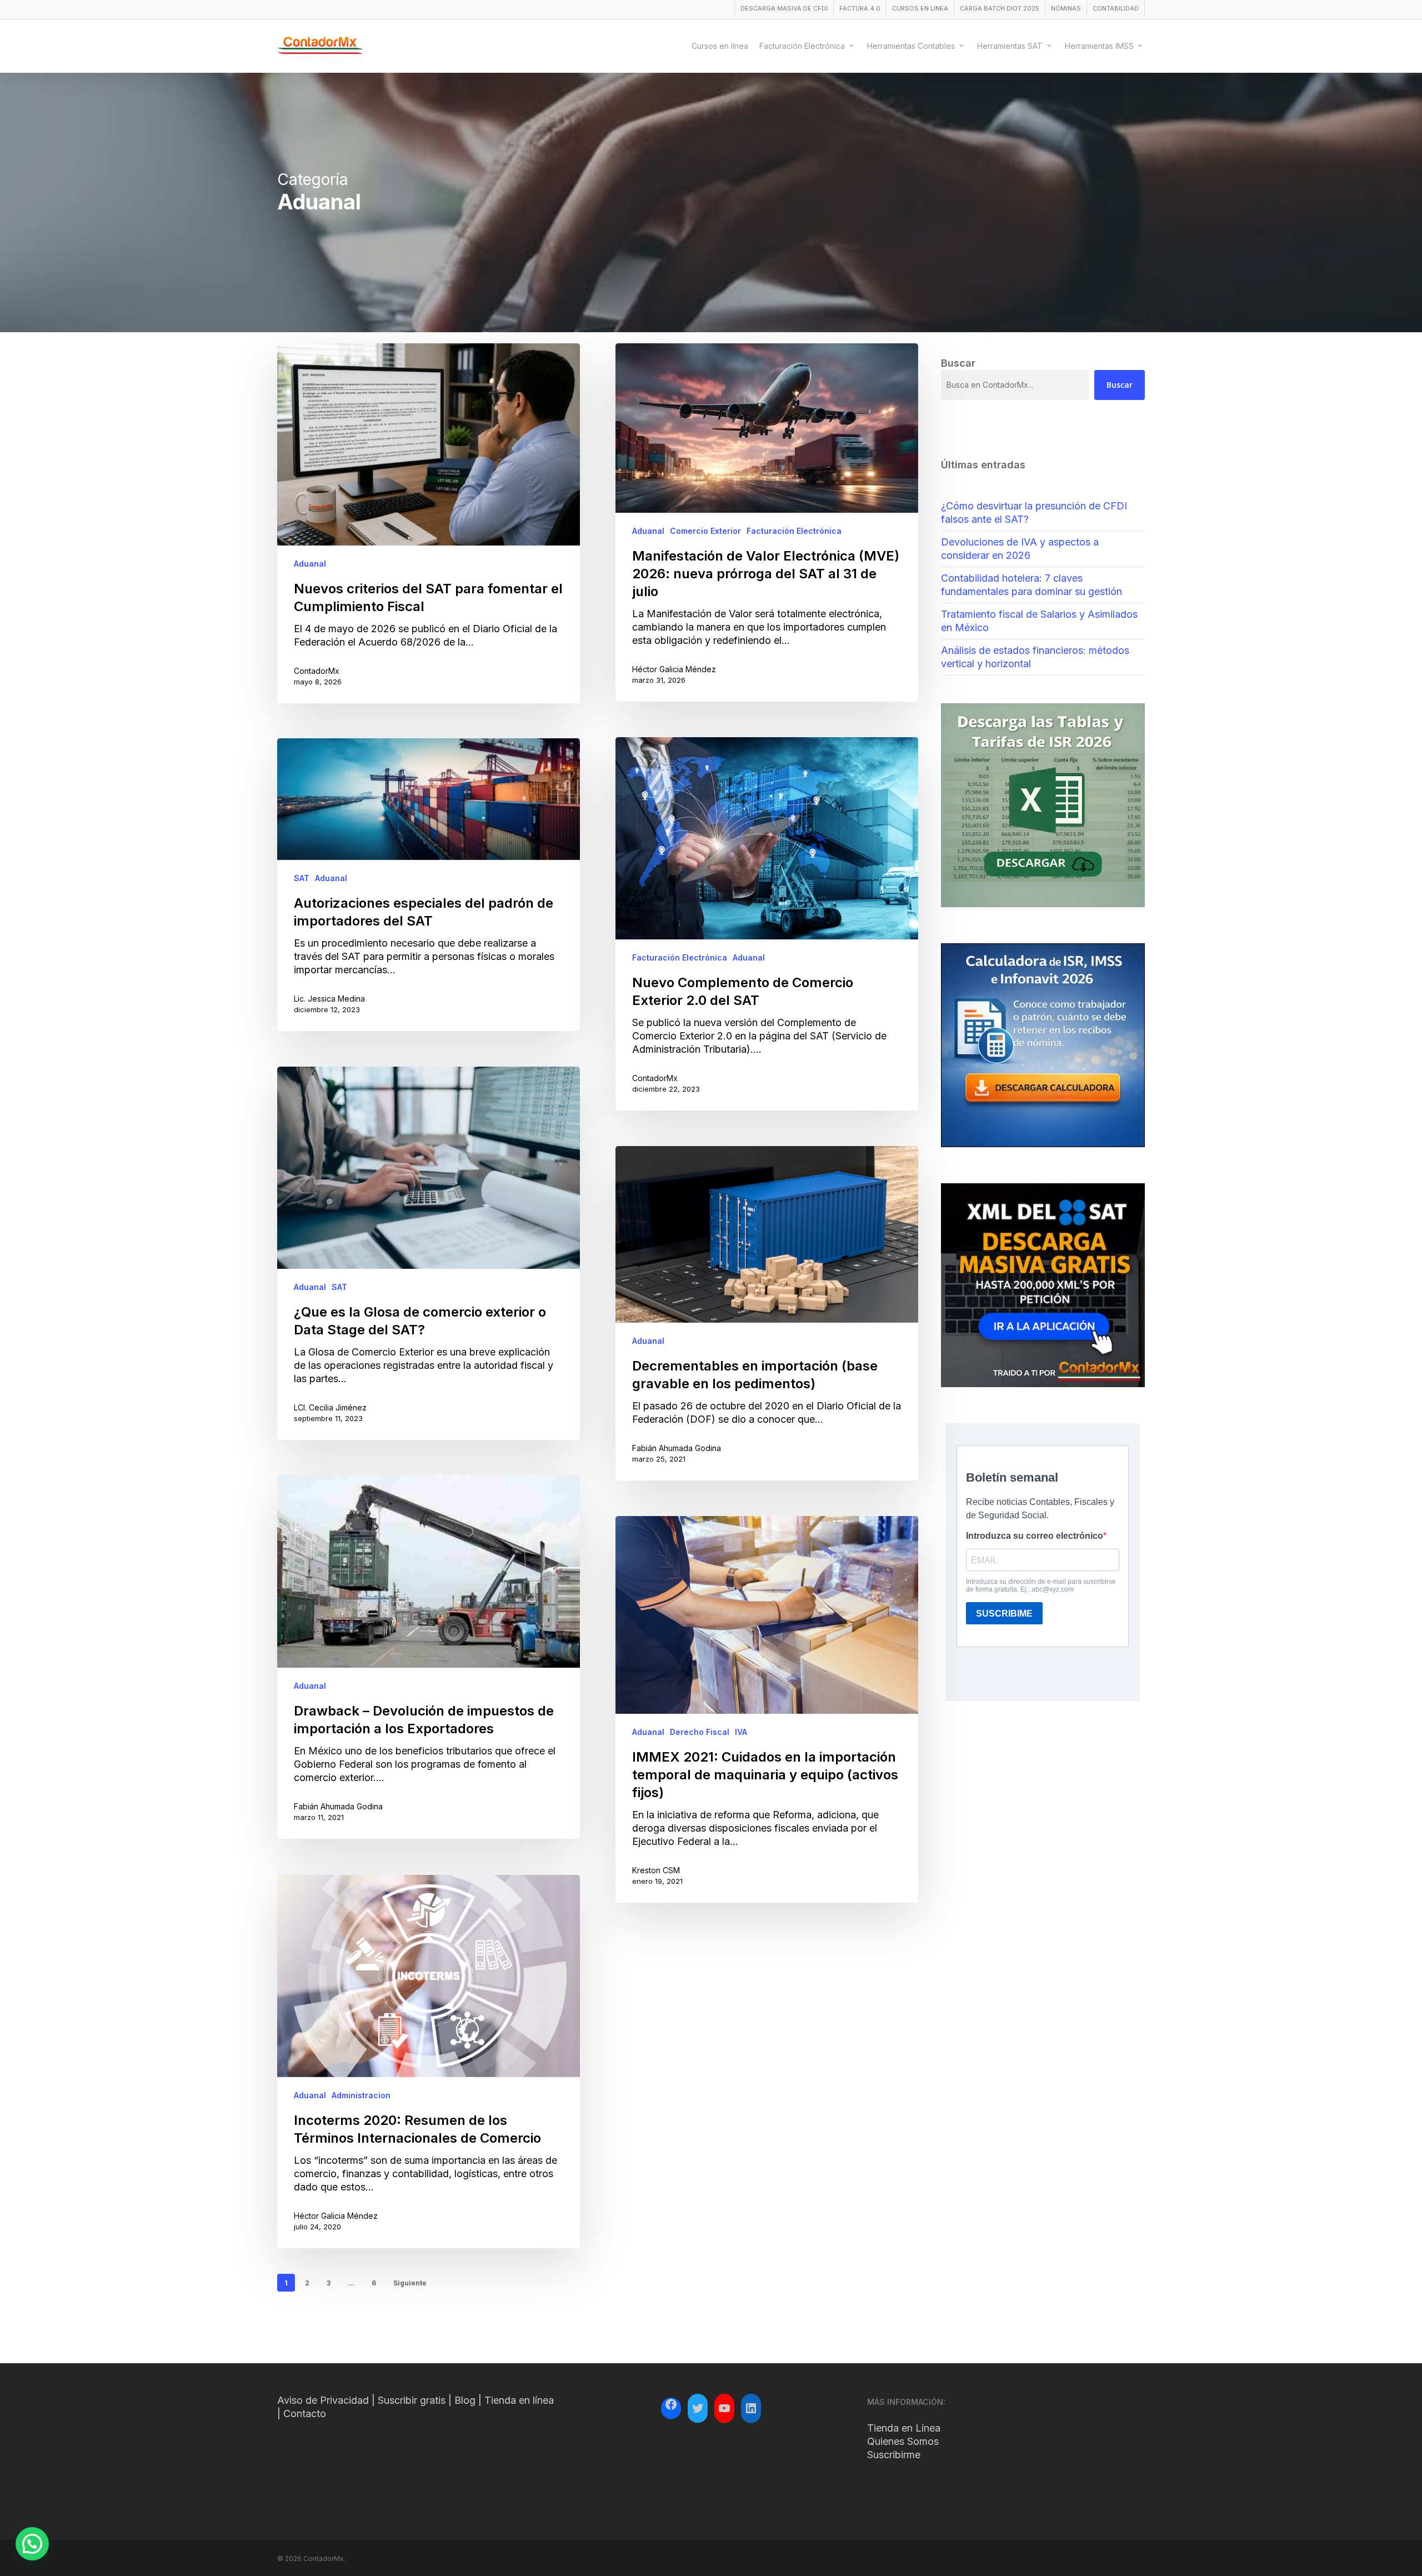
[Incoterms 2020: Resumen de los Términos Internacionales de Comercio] (429, 2062)
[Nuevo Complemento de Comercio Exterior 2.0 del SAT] (767, 924)
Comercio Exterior (705, 531)
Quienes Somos (903, 2441)
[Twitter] (698, 2408)
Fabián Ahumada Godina (677, 1448)
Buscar (1120, 385)
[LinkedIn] (751, 2408)
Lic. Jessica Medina (329, 999)
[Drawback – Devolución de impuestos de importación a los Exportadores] (429, 1657)
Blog (465, 2400)
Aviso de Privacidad (323, 2400)
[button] (32, 2544)
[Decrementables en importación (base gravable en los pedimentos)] (767, 1313)
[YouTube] (724, 2408)
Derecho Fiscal (700, 1732)
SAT (302, 878)
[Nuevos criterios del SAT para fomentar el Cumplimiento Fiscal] (429, 523)
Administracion (361, 2095)
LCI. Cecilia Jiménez (330, 1407)
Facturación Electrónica (794, 531)
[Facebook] (671, 2406)
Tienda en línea (519, 2400)
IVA (741, 1732)
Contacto (305, 2414)
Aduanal (310, 564)
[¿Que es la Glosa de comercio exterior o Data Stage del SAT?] (429, 1253)
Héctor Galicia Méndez (674, 669)
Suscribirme (894, 2455)
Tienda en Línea (904, 2428)
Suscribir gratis (412, 2400)
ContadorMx (317, 671)
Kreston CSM (656, 1870)
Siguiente (410, 2283)
